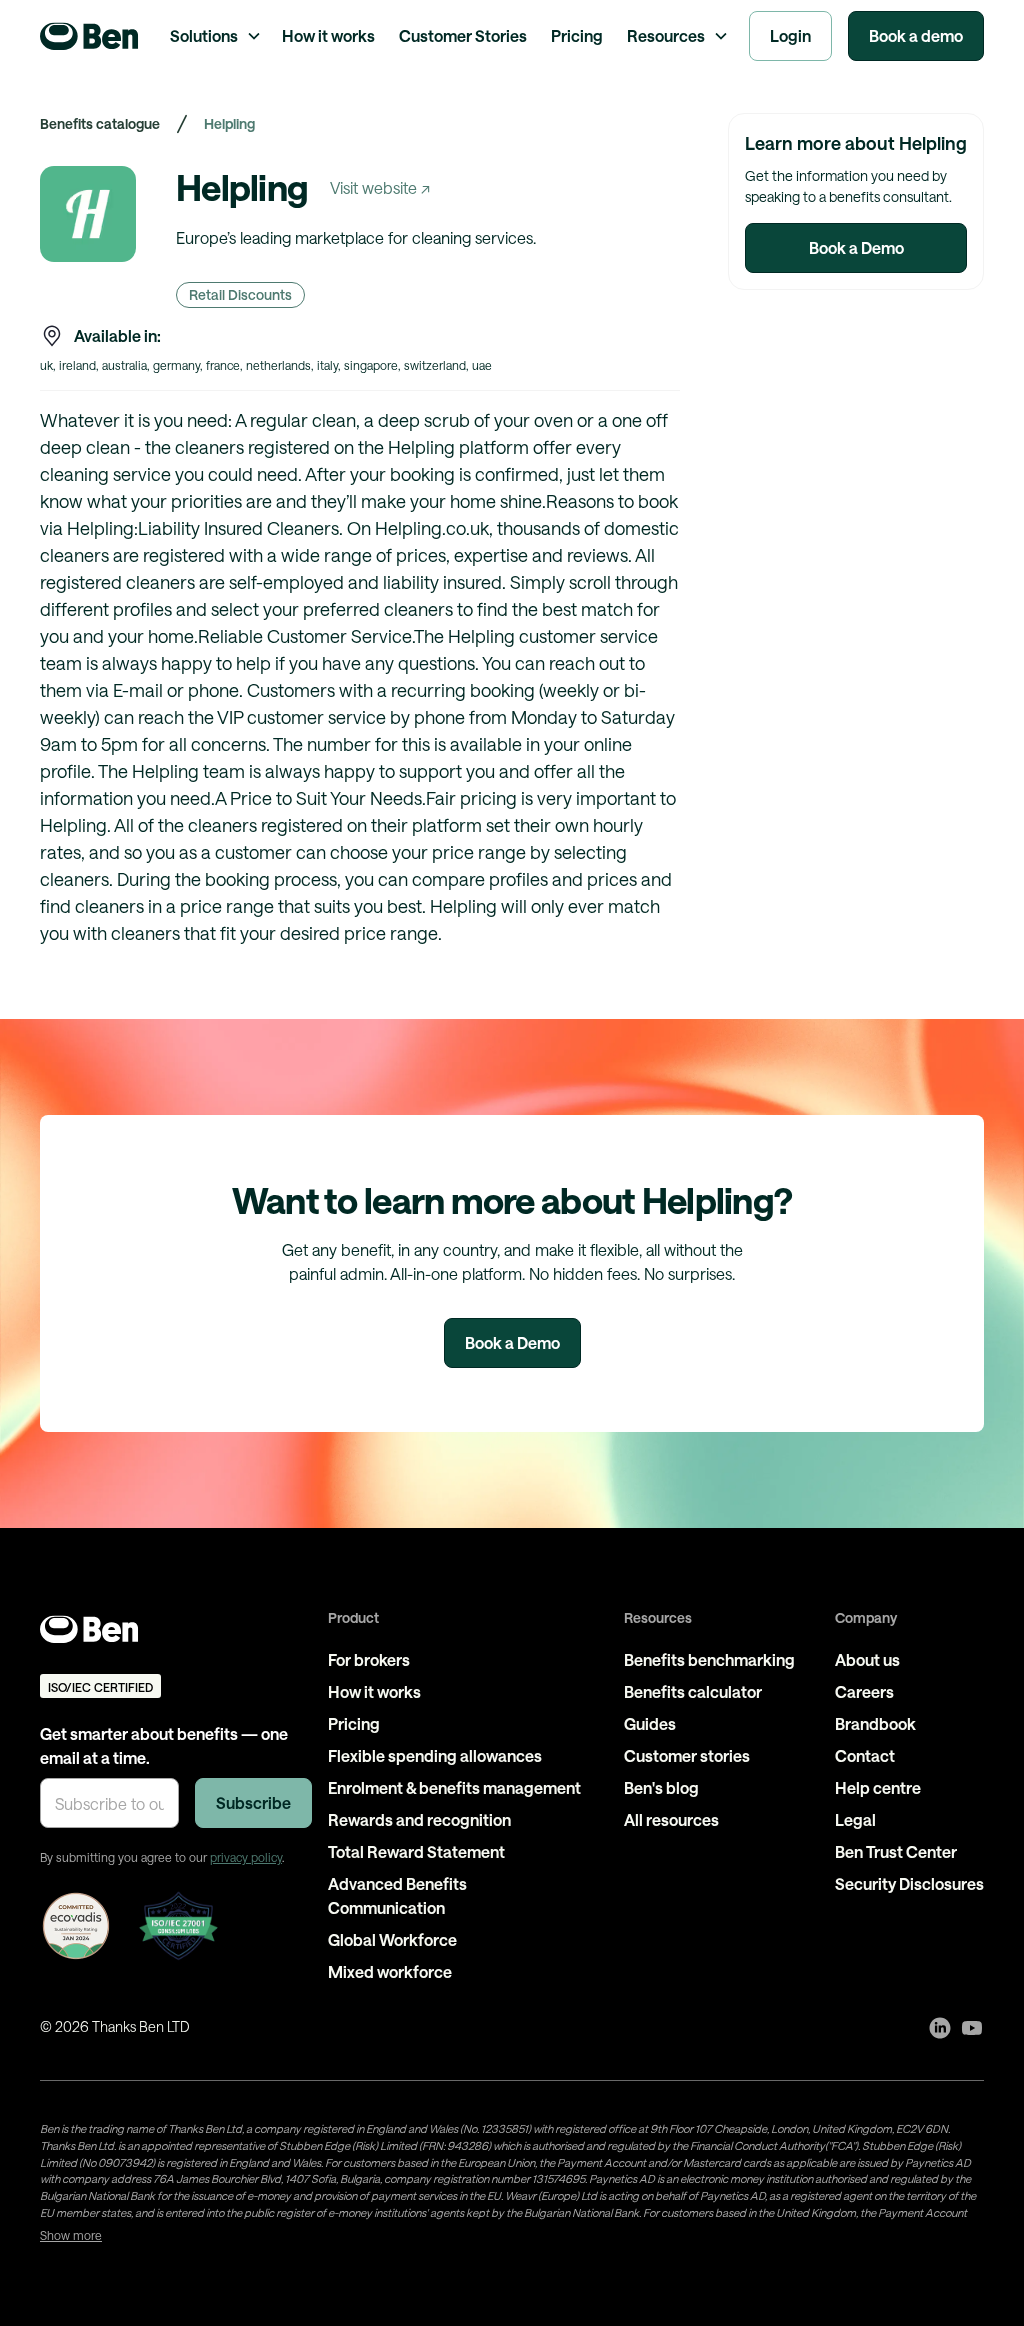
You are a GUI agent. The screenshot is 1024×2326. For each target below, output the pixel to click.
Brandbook (875, 1723)
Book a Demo (856, 247)
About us (867, 1659)
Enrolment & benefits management (454, 1787)
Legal (855, 1819)
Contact (865, 1755)
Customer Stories (463, 35)
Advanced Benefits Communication (397, 1895)
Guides (650, 1723)
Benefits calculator (693, 1691)
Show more (71, 2235)
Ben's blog (661, 1787)
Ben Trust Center (896, 1851)
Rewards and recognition (419, 1819)
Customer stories (687, 1755)
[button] (214, 36)
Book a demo (916, 35)
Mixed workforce (390, 1971)
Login (790, 35)
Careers (864, 1691)
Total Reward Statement (416, 1851)
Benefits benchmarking (709, 1659)
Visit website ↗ (380, 187)
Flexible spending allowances (435, 1755)
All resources (671, 1819)
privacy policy (246, 1857)
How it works (328, 35)
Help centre (878, 1787)
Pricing (577, 35)
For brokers (369, 1659)
